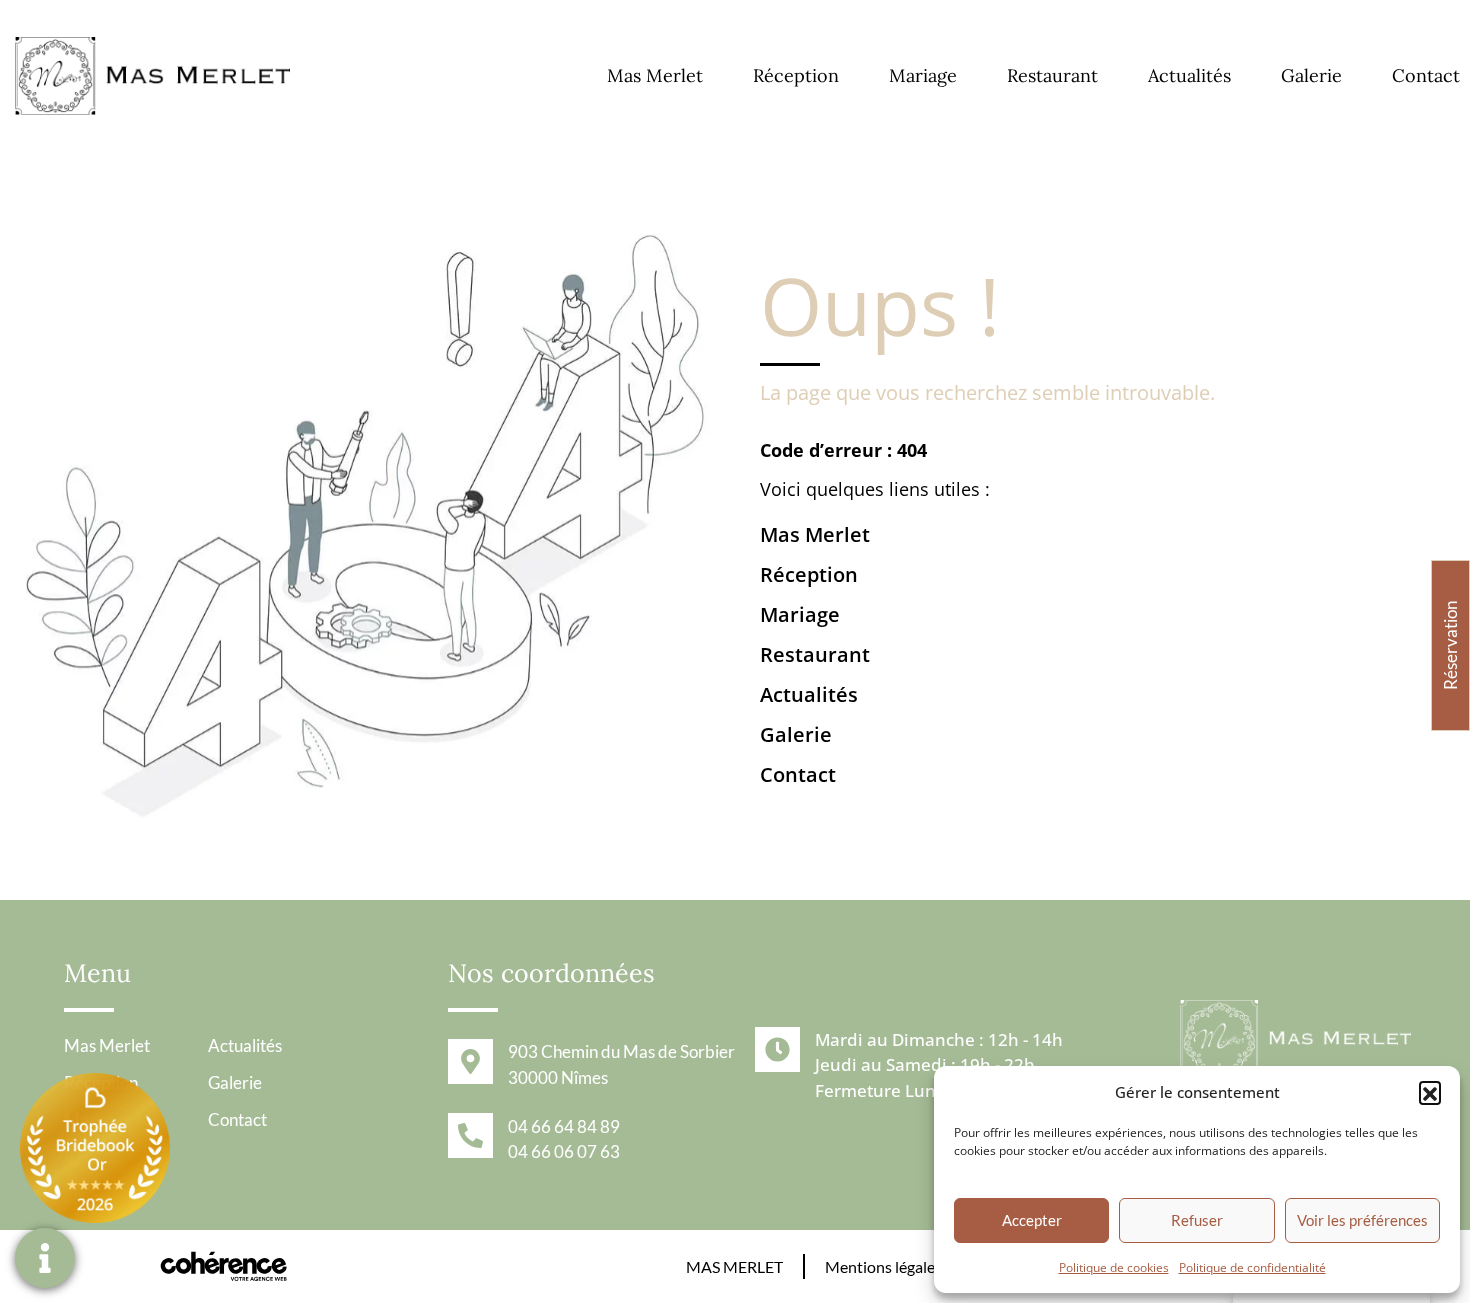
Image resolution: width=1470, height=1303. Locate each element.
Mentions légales (883, 1266)
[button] (1430, 1092)
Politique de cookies (1114, 1267)
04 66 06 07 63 (564, 1151)
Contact (1426, 75)
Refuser (1197, 1220)
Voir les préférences (1362, 1220)
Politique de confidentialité (1252, 1267)
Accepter (1032, 1220)
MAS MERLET (734, 1266)
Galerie (1311, 75)
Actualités (1189, 75)
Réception (796, 75)
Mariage (923, 75)
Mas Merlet (655, 75)
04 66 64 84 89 (564, 1126)
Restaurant (1052, 75)
